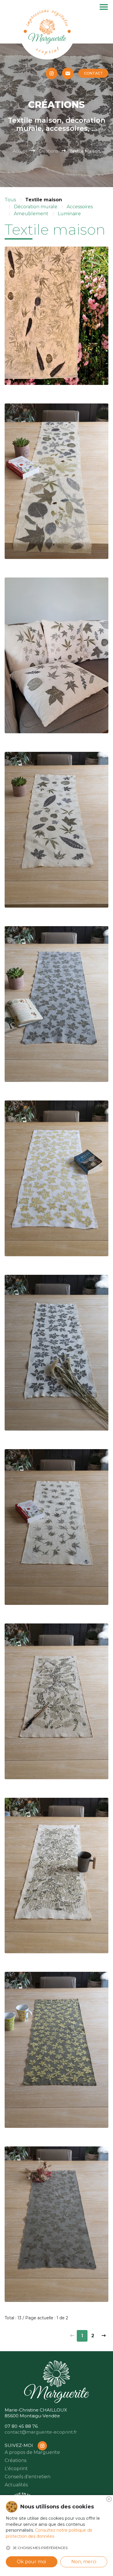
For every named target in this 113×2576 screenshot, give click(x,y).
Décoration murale (36, 207)
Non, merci (84, 2562)
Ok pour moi (31, 2562)
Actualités (16, 2485)
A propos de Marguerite (32, 2452)
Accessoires (80, 207)
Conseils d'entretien (28, 2477)
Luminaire (69, 214)
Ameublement (31, 214)
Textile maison (44, 200)
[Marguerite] (47, 31)
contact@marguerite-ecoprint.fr (41, 2432)
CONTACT (93, 73)
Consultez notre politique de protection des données (49, 2533)
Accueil (20, 151)
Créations (48, 151)
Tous (10, 200)
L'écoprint (16, 2469)
